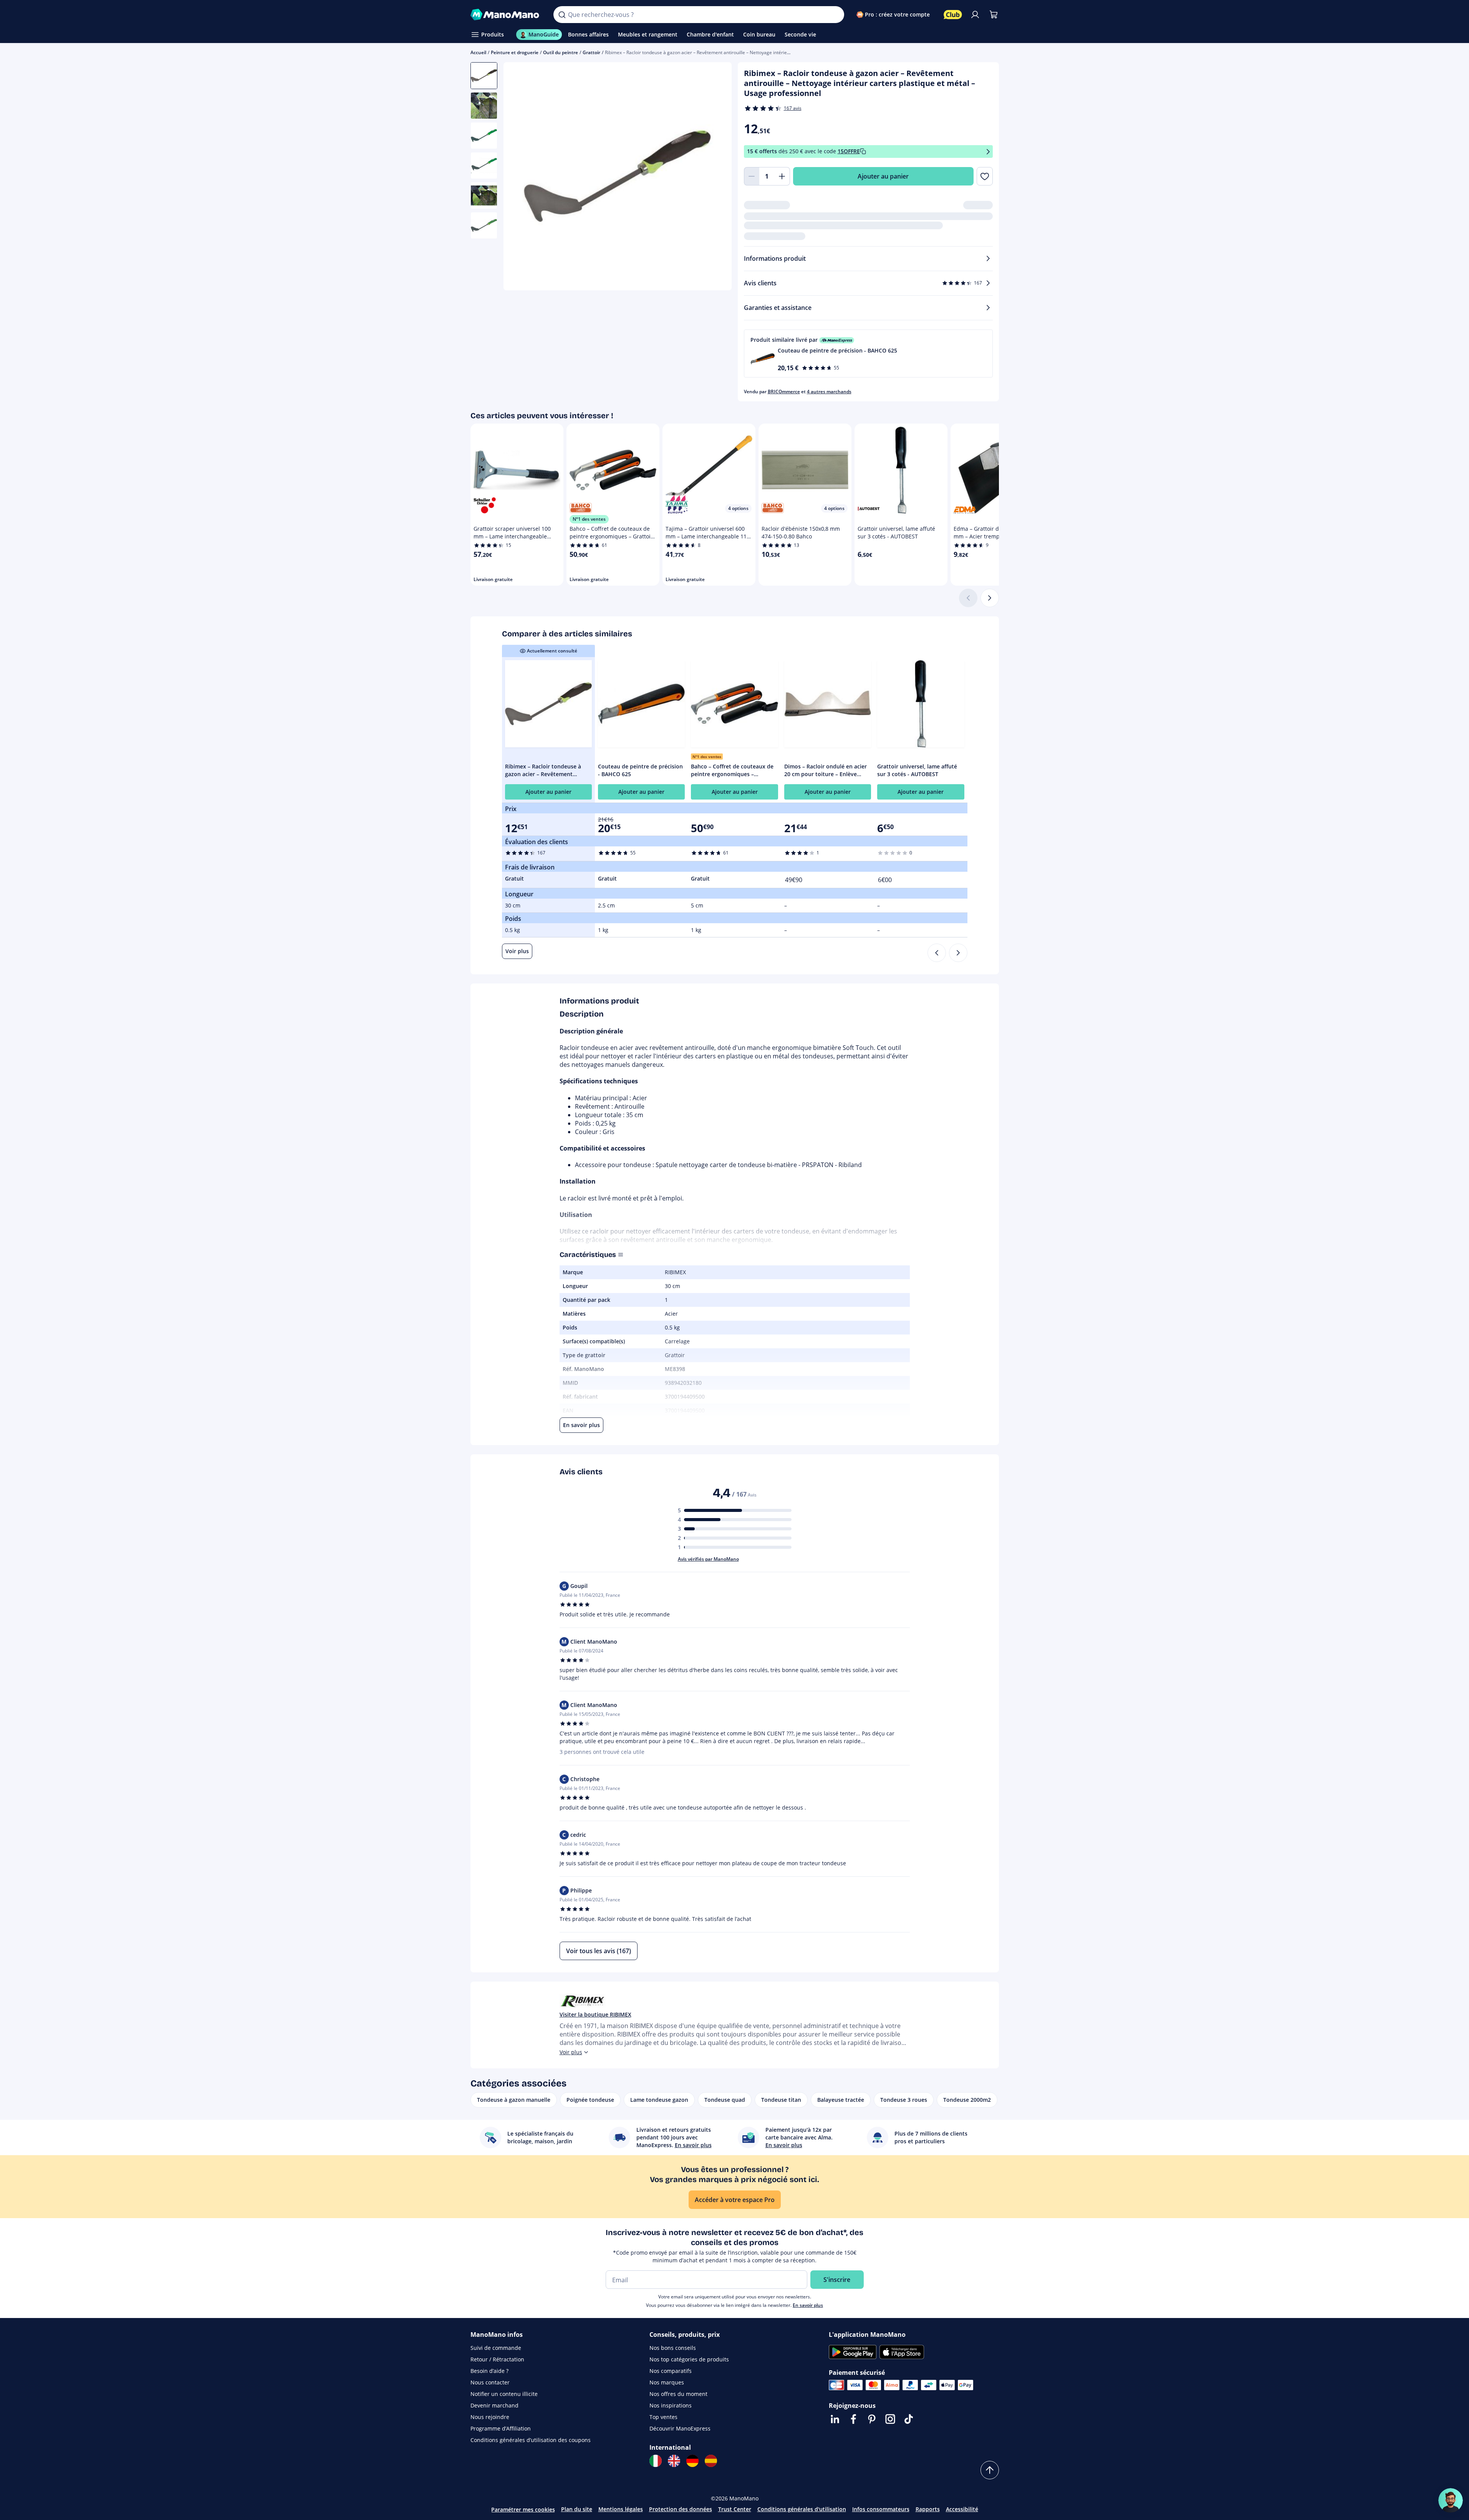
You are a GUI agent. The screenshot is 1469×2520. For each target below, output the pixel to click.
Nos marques (667, 2382)
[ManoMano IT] (656, 2461)
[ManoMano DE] (692, 2461)
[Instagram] (890, 2419)
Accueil (478, 52)
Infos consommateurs (881, 2509)
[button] (868, 353)
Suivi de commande (496, 2348)
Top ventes (663, 2417)
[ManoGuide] (1451, 2500)
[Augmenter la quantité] (782, 176)
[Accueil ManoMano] (506, 15)
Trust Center (735, 2509)
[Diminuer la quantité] (752, 176)
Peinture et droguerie (515, 52)
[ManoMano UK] (674, 2461)
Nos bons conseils (673, 2348)
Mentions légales (621, 2509)
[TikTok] (909, 2419)
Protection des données (681, 2509)
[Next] (958, 953)
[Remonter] (990, 2470)
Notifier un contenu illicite (504, 2394)
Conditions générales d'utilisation (802, 2509)
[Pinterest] (872, 2419)
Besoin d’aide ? (489, 2371)
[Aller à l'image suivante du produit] (716, 177)
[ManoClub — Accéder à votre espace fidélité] (953, 15)
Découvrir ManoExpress (680, 2428)
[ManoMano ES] (711, 2461)
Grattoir (591, 52)
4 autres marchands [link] (829, 392)
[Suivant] (990, 598)
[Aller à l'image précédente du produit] (519, 177)
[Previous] (937, 953)
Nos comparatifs (671, 2371)
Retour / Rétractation (497, 2359)
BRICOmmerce (784, 392)
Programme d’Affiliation (501, 2428)
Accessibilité (962, 2509)
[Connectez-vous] (975, 15)
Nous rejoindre (490, 2417)
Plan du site (577, 2509)
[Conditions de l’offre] (988, 151)
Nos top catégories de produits (689, 2359)
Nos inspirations (671, 2405)
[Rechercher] (562, 15)
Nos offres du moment (678, 2394)
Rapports (928, 2509)
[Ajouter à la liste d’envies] (985, 176)
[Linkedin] (835, 2419)
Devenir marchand (494, 2405)
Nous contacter (490, 2382)
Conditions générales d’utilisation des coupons (531, 2440)
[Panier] (994, 15)
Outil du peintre (561, 52)
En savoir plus (808, 2305)
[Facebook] (853, 2419)
